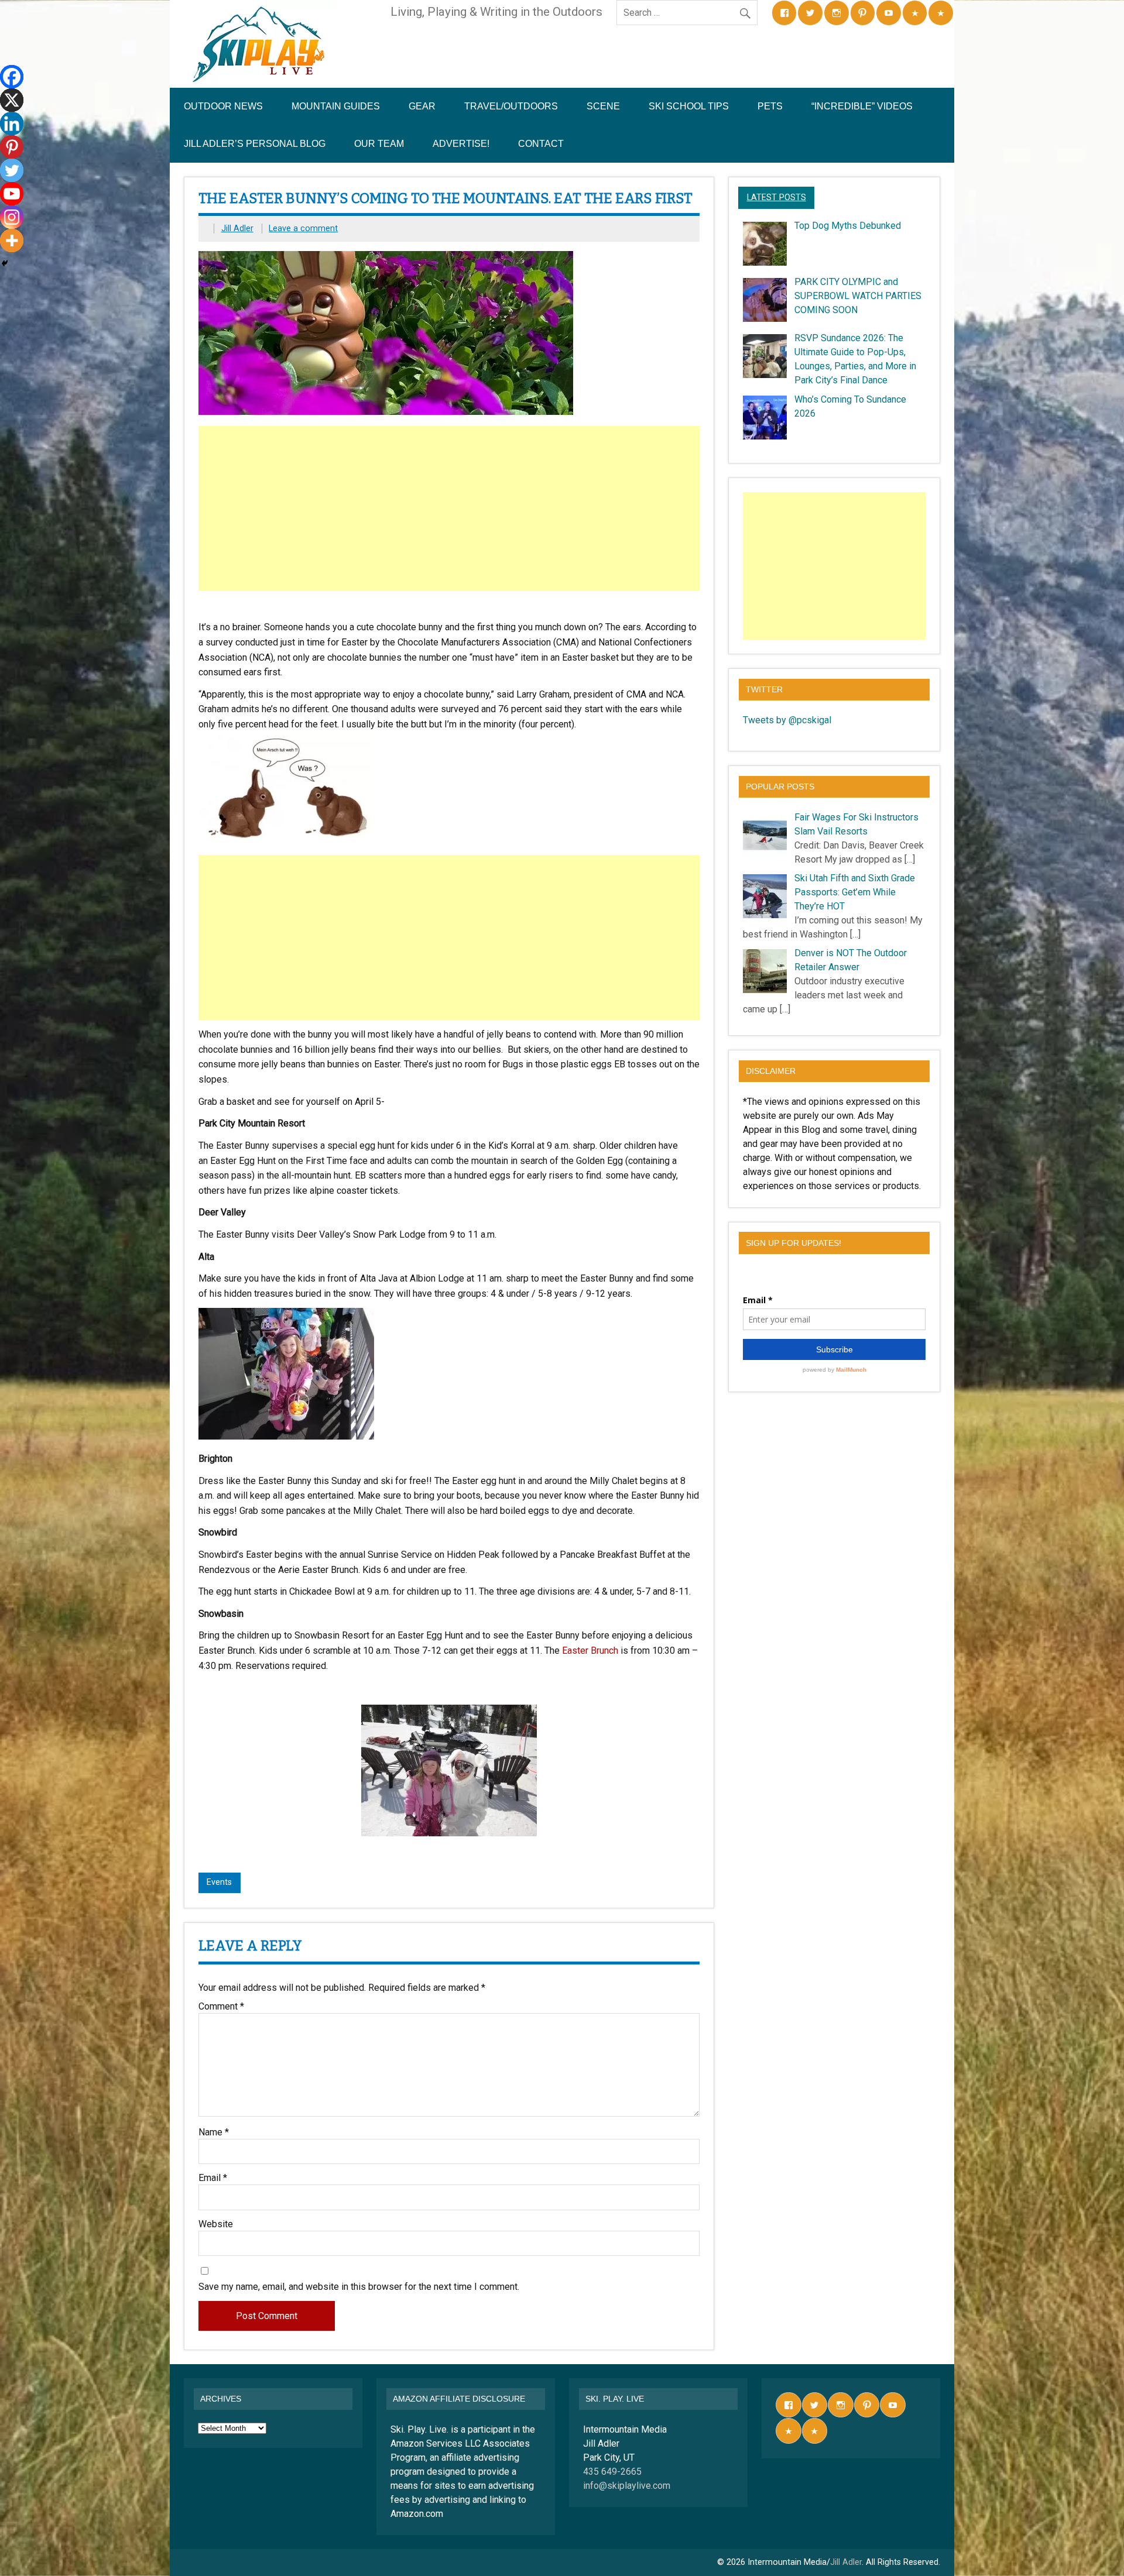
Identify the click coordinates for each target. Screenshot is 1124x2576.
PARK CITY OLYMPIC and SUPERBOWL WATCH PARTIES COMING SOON (858, 296)
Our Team (379, 144)
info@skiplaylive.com (627, 2486)
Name (214, 2132)
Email (213, 2178)
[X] (12, 100)
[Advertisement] (450, 509)
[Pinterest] (12, 147)
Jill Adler (237, 229)
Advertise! (461, 144)
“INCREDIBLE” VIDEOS (862, 106)
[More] (12, 241)
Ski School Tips (689, 106)
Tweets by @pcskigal (787, 720)
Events (219, 1882)
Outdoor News (223, 106)
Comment (221, 2007)
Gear (422, 106)
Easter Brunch (590, 1651)
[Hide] (5, 263)
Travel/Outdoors (511, 106)
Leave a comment (303, 229)
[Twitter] (12, 170)
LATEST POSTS (777, 198)
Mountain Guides (336, 106)
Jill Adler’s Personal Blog (255, 144)
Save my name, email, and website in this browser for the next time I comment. (359, 2287)
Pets (770, 106)
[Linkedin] (12, 123)
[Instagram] (12, 217)
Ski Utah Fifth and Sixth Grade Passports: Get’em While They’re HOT (855, 892)
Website (216, 2224)
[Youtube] (12, 194)
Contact (541, 144)
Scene (603, 106)
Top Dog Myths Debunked (848, 226)
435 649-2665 (612, 2472)
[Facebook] (12, 77)
